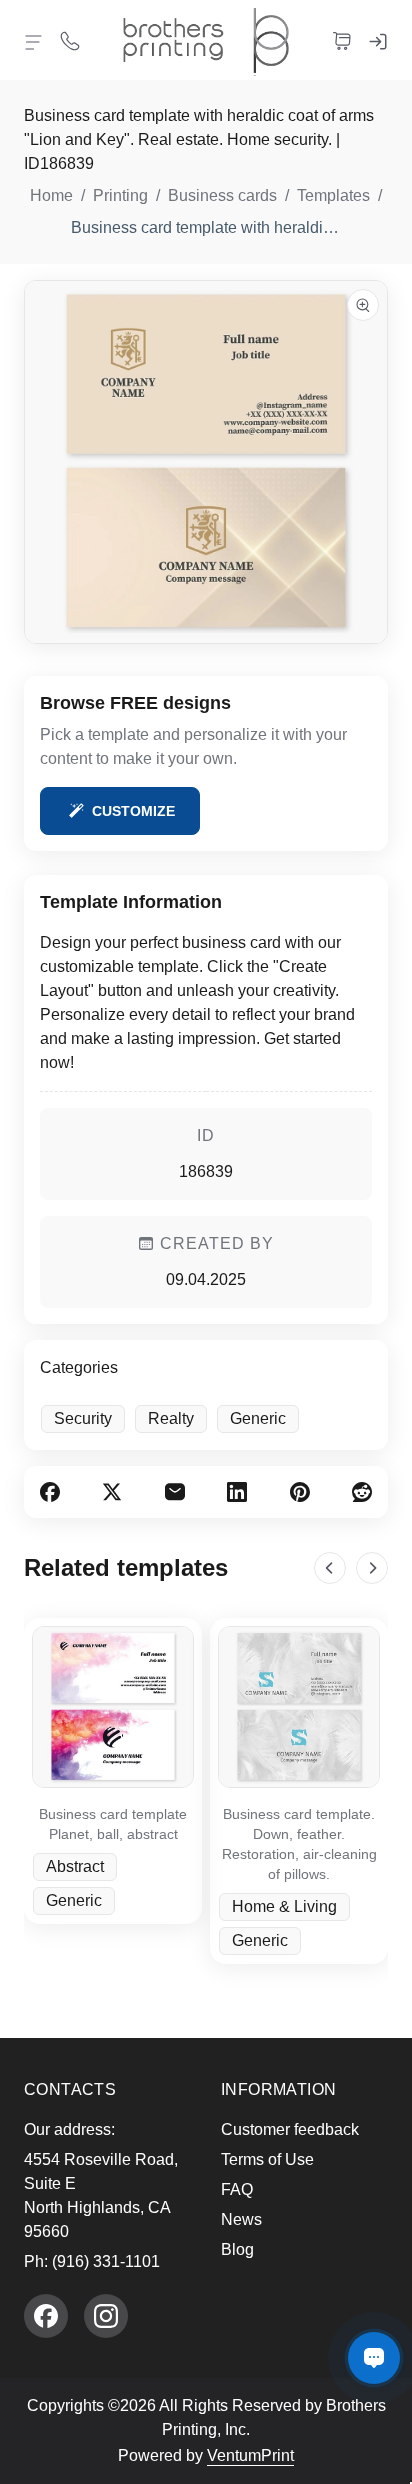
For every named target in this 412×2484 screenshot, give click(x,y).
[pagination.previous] (330, 1568)
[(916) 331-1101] (70, 40)
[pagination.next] (372, 1568)
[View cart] (342, 40)
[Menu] (34, 42)
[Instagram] (106, 2316)
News (241, 2219)
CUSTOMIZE (133, 811)
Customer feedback (290, 2129)
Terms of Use (267, 2159)
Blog (237, 2249)
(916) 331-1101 (106, 2261)
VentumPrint (250, 2455)
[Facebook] (46, 2316)
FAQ (237, 2189)
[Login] (378, 40)
